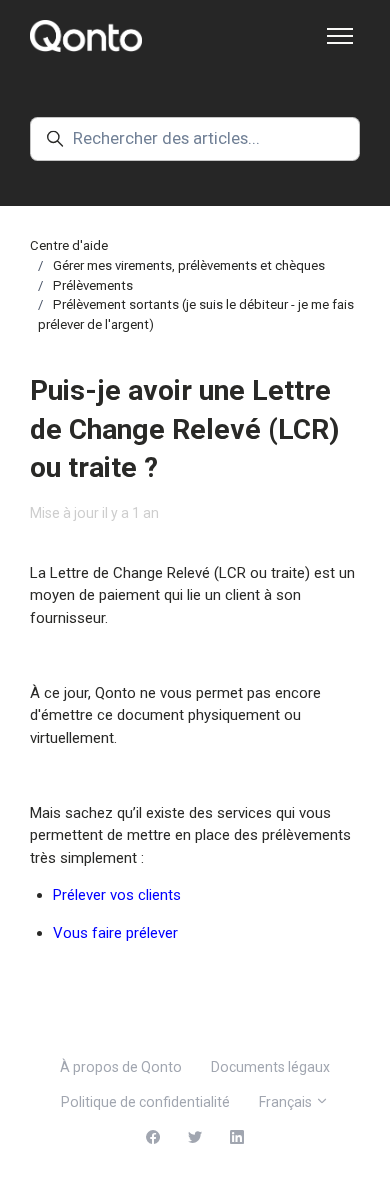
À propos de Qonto (121, 1067)
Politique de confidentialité (145, 1102)
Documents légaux (270, 1067)
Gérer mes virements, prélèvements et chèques (189, 265)
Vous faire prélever (115, 933)
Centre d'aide (69, 245)
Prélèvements (93, 285)
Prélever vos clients (117, 895)
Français (287, 1102)
